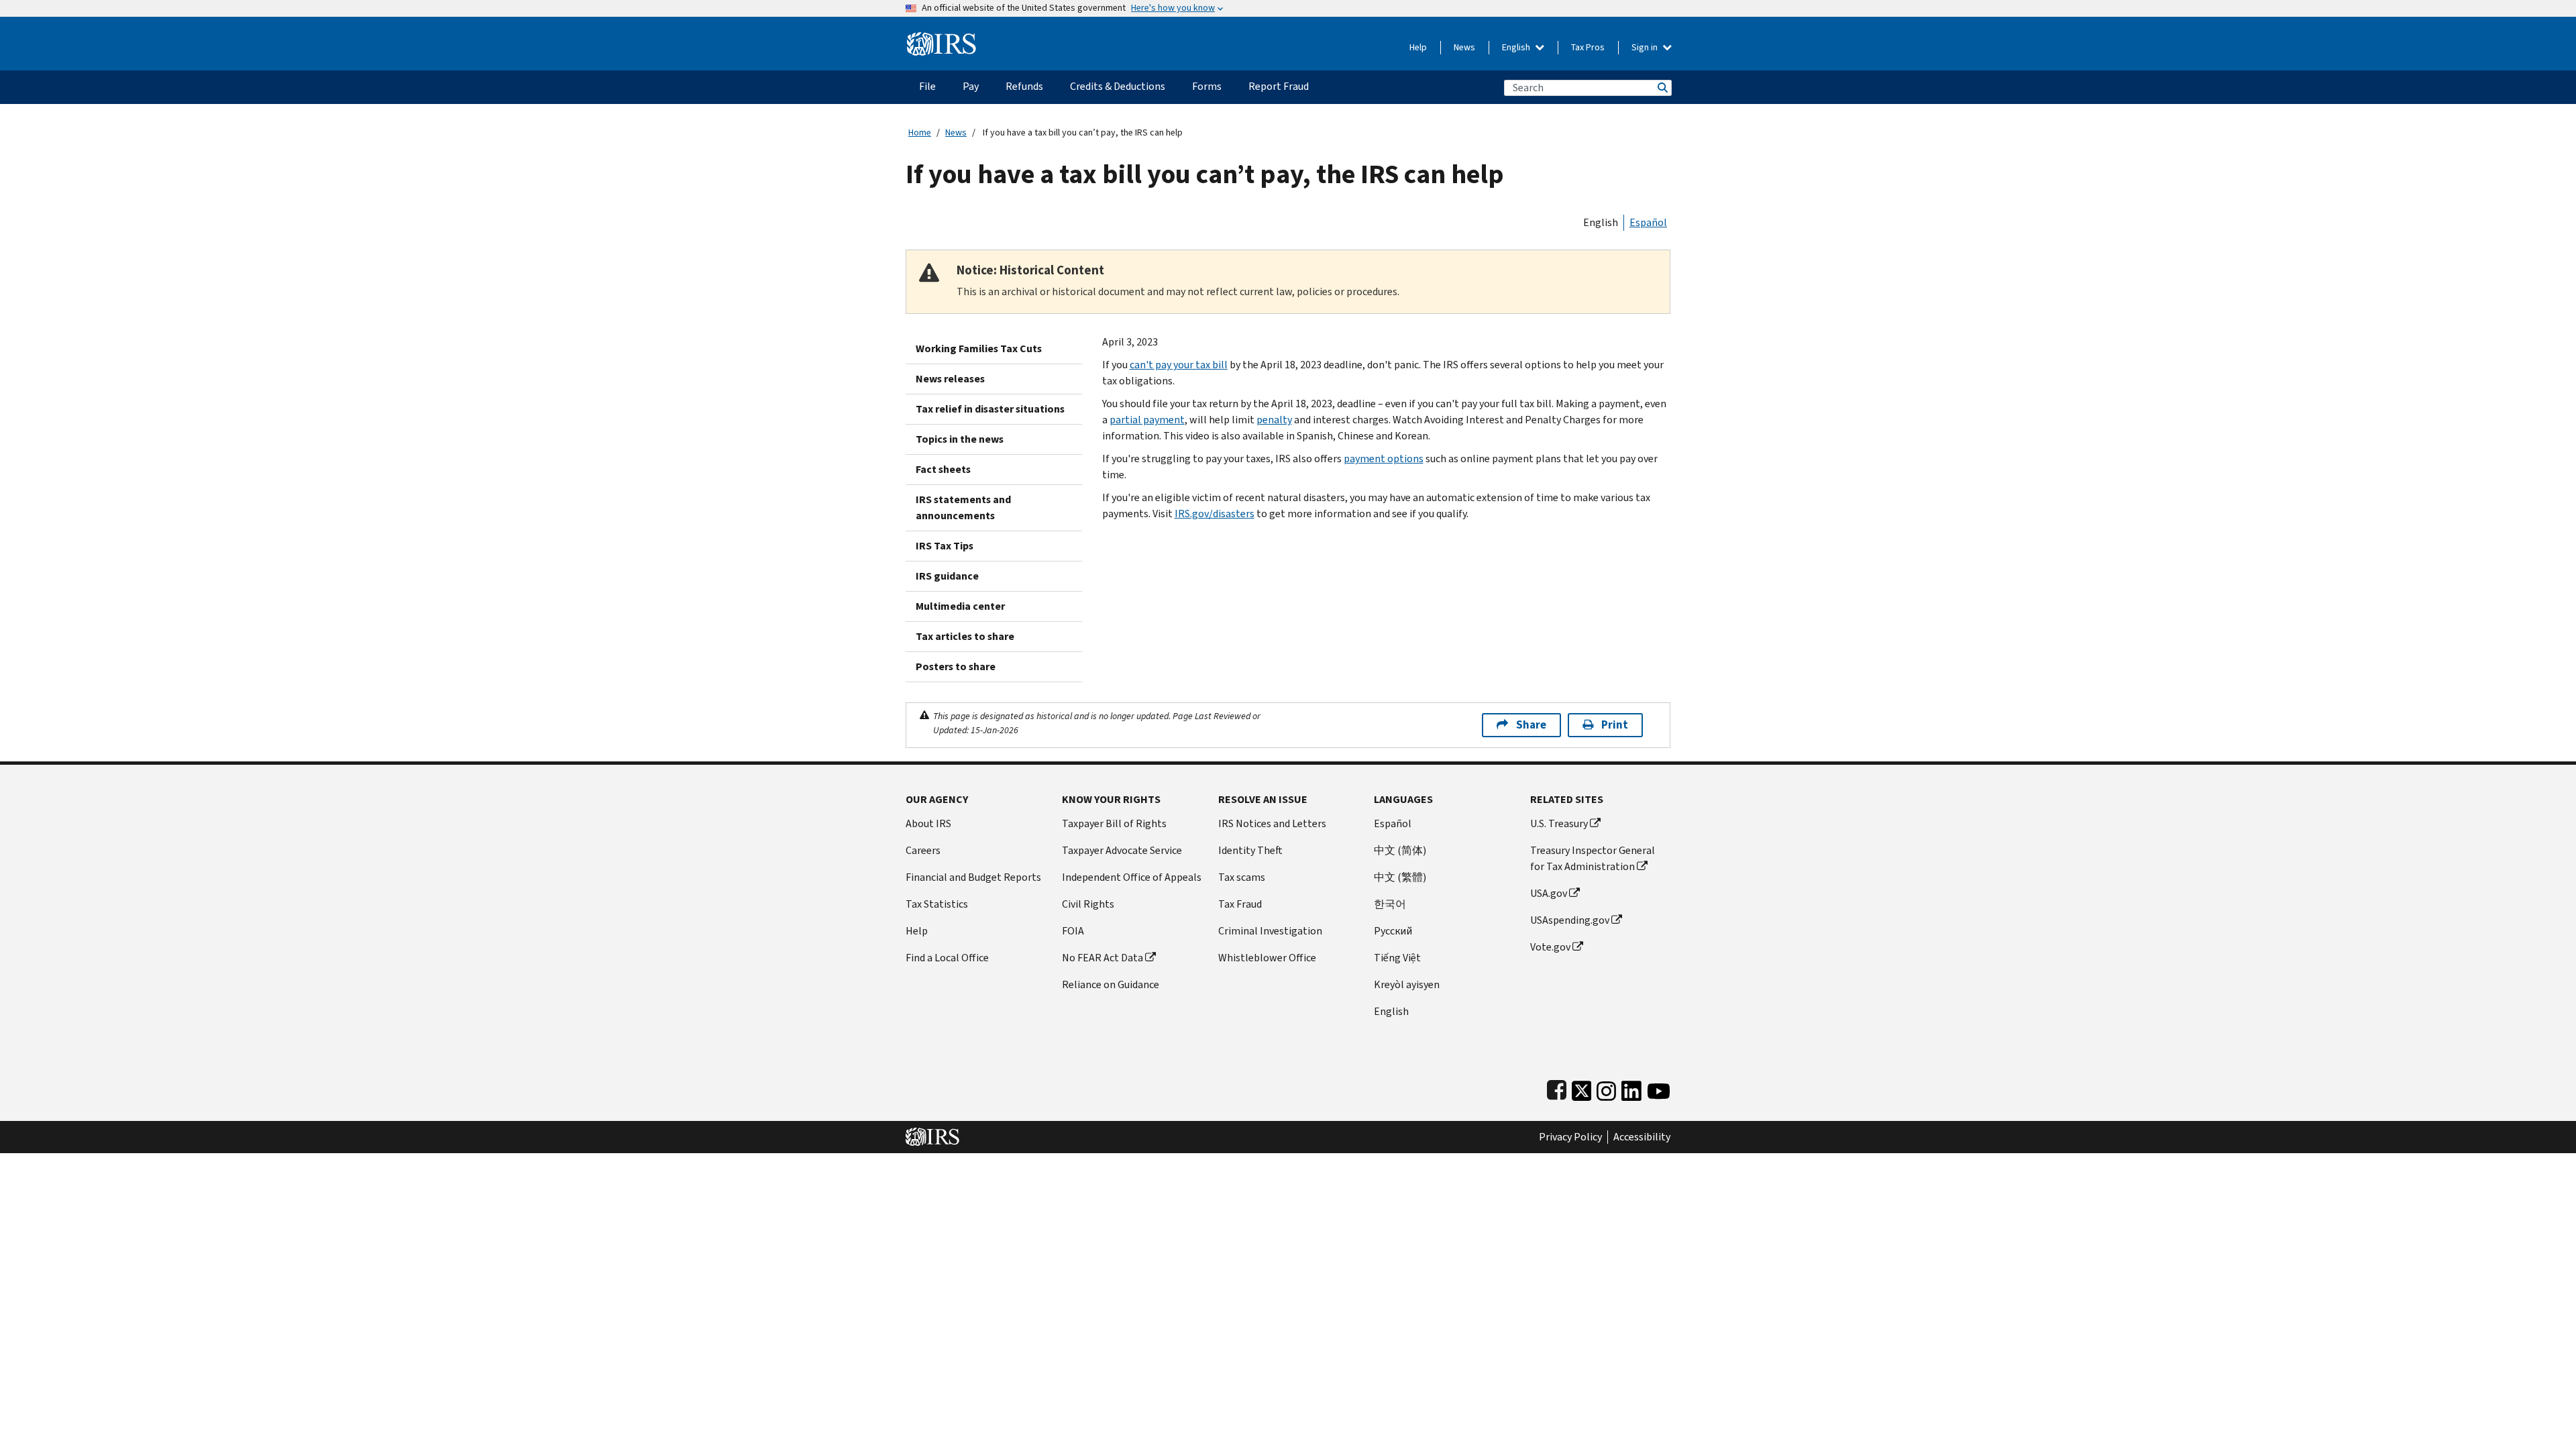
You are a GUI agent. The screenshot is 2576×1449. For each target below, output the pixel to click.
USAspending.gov (1570, 920)
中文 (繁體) (1400, 877)
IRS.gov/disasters (1215, 514)
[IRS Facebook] (1557, 1088)
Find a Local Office (947, 958)
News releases (950, 379)
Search (1662, 88)
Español (1648, 222)
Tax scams (1242, 877)
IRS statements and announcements (963, 507)
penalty (1274, 420)
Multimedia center (960, 606)
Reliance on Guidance (1111, 984)
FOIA (1073, 931)
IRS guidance (947, 576)
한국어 (1390, 904)
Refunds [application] (1024, 86)
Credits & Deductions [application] (1118, 86)
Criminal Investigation (1270, 931)
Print (1615, 725)
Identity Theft (1250, 850)
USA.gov (1549, 893)
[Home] (942, 39)
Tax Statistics (937, 904)
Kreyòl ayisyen (1407, 984)
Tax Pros (1588, 47)
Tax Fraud (1240, 904)
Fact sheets (943, 469)
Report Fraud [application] (1279, 86)
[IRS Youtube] (1659, 1088)
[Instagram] (1606, 1088)
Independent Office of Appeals (1132, 877)
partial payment (1147, 420)
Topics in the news (960, 439)
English (1517, 47)
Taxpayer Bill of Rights (1114, 823)
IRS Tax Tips (945, 546)
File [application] (927, 86)
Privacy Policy (1570, 1137)
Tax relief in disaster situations (990, 409)
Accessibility (1642, 1137)
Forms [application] (1207, 86)
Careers (923, 850)
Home (920, 132)
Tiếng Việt (1397, 958)
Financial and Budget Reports (973, 877)
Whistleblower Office (1267, 958)
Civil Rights (1088, 904)
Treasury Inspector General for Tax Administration (1593, 858)
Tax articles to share (965, 636)
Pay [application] (971, 86)
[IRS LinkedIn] (1631, 1088)
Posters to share (956, 666)
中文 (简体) (1400, 850)
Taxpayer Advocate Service (1122, 850)
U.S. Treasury (1559, 823)
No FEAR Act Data (1103, 958)
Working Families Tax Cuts (979, 348)
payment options (1384, 459)
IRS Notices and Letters (1272, 823)
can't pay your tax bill (1179, 365)
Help (1418, 47)
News (1464, 47)
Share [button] (1531, 725)
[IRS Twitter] (1582, 1088)
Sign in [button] (1646, 47)
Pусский (1393, 931)
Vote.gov (1550, 947)
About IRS (928, 823)
